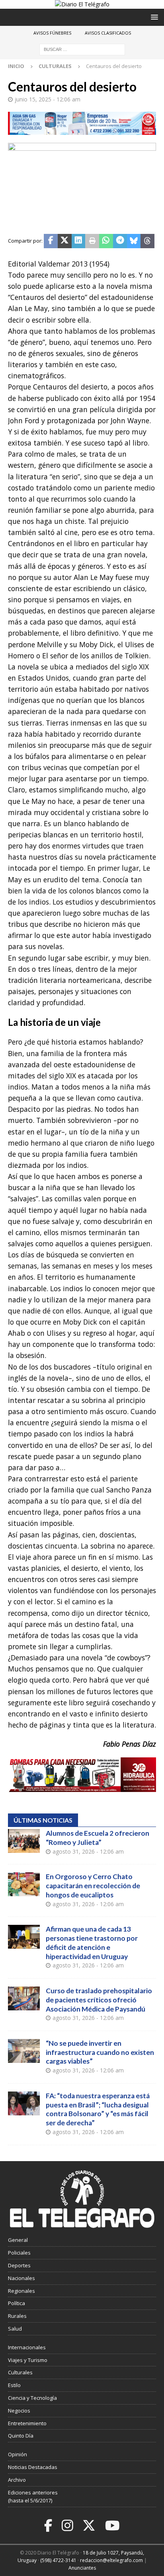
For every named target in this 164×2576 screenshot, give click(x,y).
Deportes (19, 2265)
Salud (15, 2329)
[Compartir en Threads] (147, 241)
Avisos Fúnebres (52, 33)
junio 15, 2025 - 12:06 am (48, 99)
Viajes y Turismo (28, 2360)
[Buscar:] (82, 49)
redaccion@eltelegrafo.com (111, 2560)
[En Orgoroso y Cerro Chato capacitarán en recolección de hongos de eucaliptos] (24, 1884)
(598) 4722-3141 (58, 2560)
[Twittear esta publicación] (65, 241)
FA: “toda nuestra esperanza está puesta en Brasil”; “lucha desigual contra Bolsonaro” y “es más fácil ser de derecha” (98, 2109)
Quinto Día (21, 2436)
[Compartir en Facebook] (51, 241)
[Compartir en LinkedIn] (79, 241)
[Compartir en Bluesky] (134, 241)
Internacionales (27, 2347)
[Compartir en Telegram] (120, 241)
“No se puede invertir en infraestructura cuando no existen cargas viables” (100, 2052)
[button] (153, 17)
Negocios (19, 2411)
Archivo (17, 2480)
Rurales (17, 2316)
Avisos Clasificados (108, 33)
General (18, 2240)
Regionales (21, 2291)
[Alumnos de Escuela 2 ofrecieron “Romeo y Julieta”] (24, 1841)
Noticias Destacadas (33, 2467)
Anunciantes (82, 2568)
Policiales (19, 2253)
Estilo (14, 2385)
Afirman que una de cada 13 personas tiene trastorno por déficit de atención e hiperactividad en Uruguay (92, 1943)
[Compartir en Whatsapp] (106, 241)
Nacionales (21, 2278)
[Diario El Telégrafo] (82, 4)
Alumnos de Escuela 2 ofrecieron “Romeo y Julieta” (98, 1838)
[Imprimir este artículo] (92, 241)
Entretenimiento (27, 2423)
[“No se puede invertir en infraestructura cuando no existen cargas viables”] (24, 2051)
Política (17, 2303)
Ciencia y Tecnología (32, 2398)
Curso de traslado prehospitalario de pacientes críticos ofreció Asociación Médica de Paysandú (99, 2000)
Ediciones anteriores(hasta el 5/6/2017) (33, 2497)
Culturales (20, 2372)
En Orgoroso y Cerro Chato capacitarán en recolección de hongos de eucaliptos (93, 1886)
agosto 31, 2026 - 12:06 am (88, 1851)
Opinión (18, 2454)
